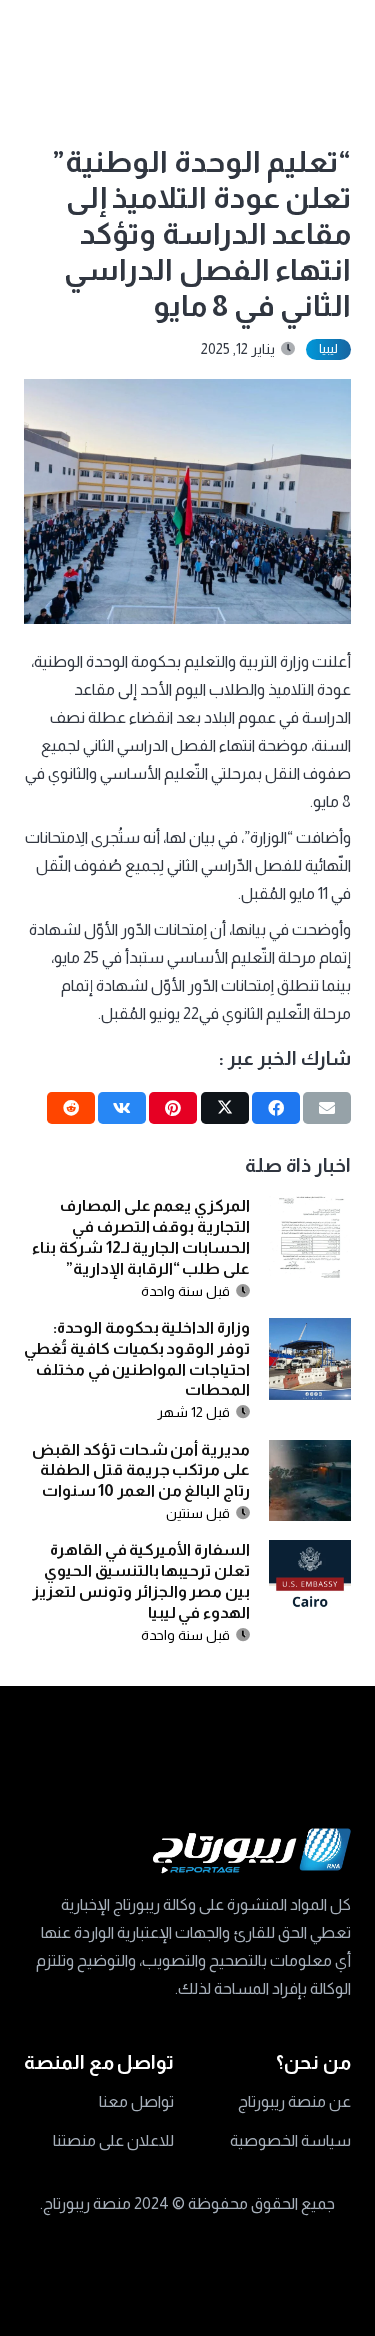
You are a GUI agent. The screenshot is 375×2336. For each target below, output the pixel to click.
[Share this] (276, 1108)
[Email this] (327, 1108)
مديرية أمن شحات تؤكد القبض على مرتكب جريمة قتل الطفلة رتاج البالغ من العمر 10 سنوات (141, 1470)
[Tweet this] (225, 1108)
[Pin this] (173, 1108)
